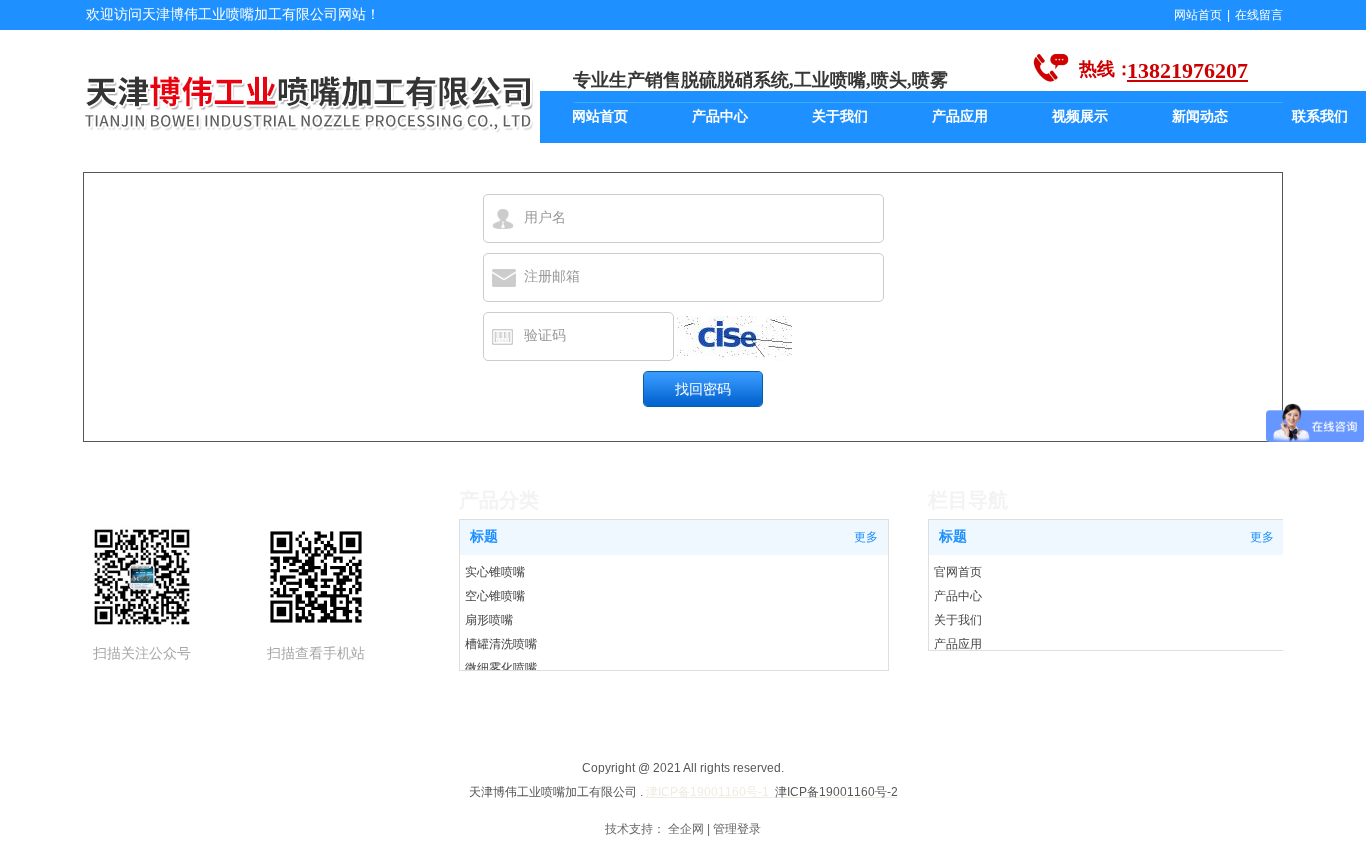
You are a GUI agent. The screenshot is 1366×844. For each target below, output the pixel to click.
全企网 (686, 829)
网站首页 (1198, 15)
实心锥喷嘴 (495, 572)
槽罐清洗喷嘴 (501, 644)
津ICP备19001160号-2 (836, 792)
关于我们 (958, 620)
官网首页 (958, 572)
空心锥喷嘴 (495, 596)
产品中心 (958, 596)
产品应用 (958, 644)
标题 (953, 536)
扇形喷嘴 (489, 620)
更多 (1262, 537)
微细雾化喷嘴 (501, 668)
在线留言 (1259, 15)
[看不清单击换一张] (734, 338)
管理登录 (737, 829)
